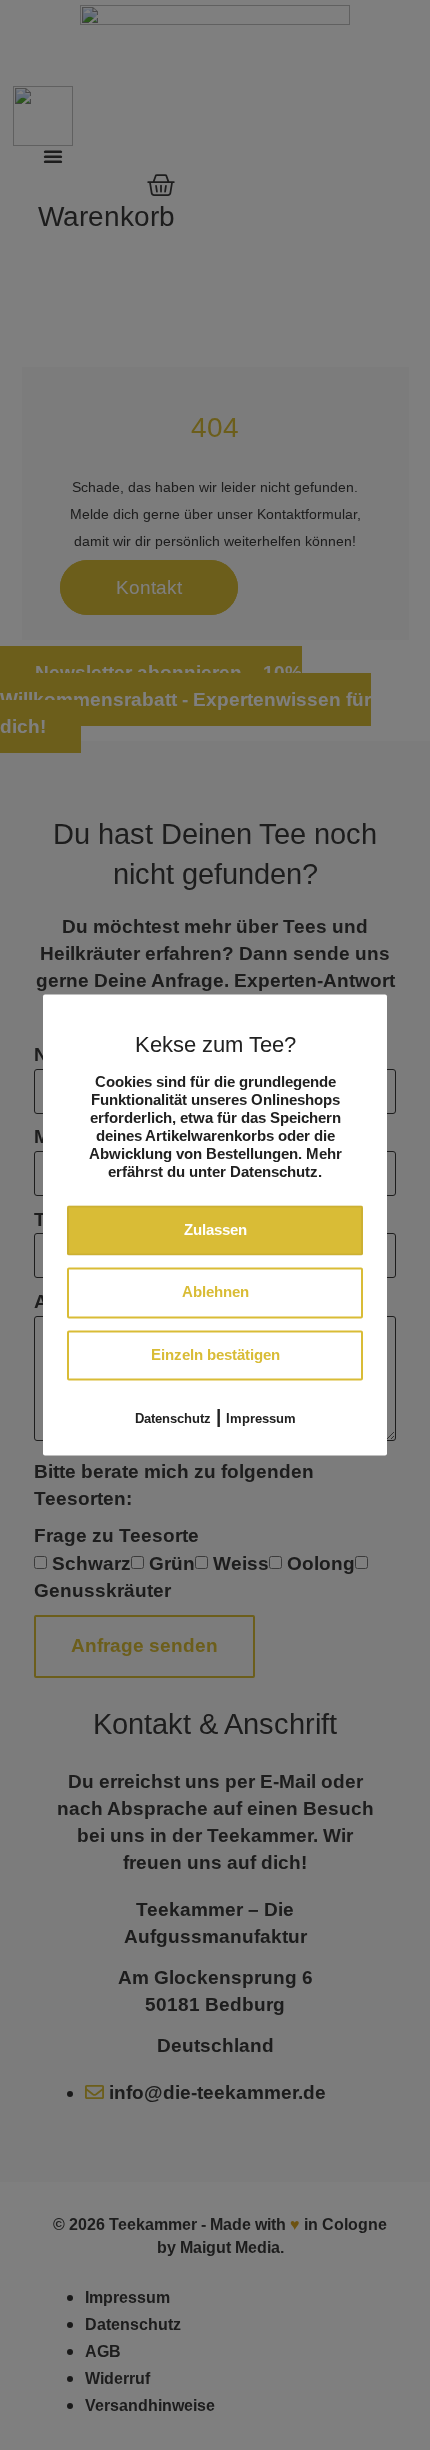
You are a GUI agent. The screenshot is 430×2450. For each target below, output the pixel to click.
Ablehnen (215, 1292)
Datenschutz (173, 1419)
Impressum (261, 1419)
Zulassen (215, 1229)
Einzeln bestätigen (215, 1354)
